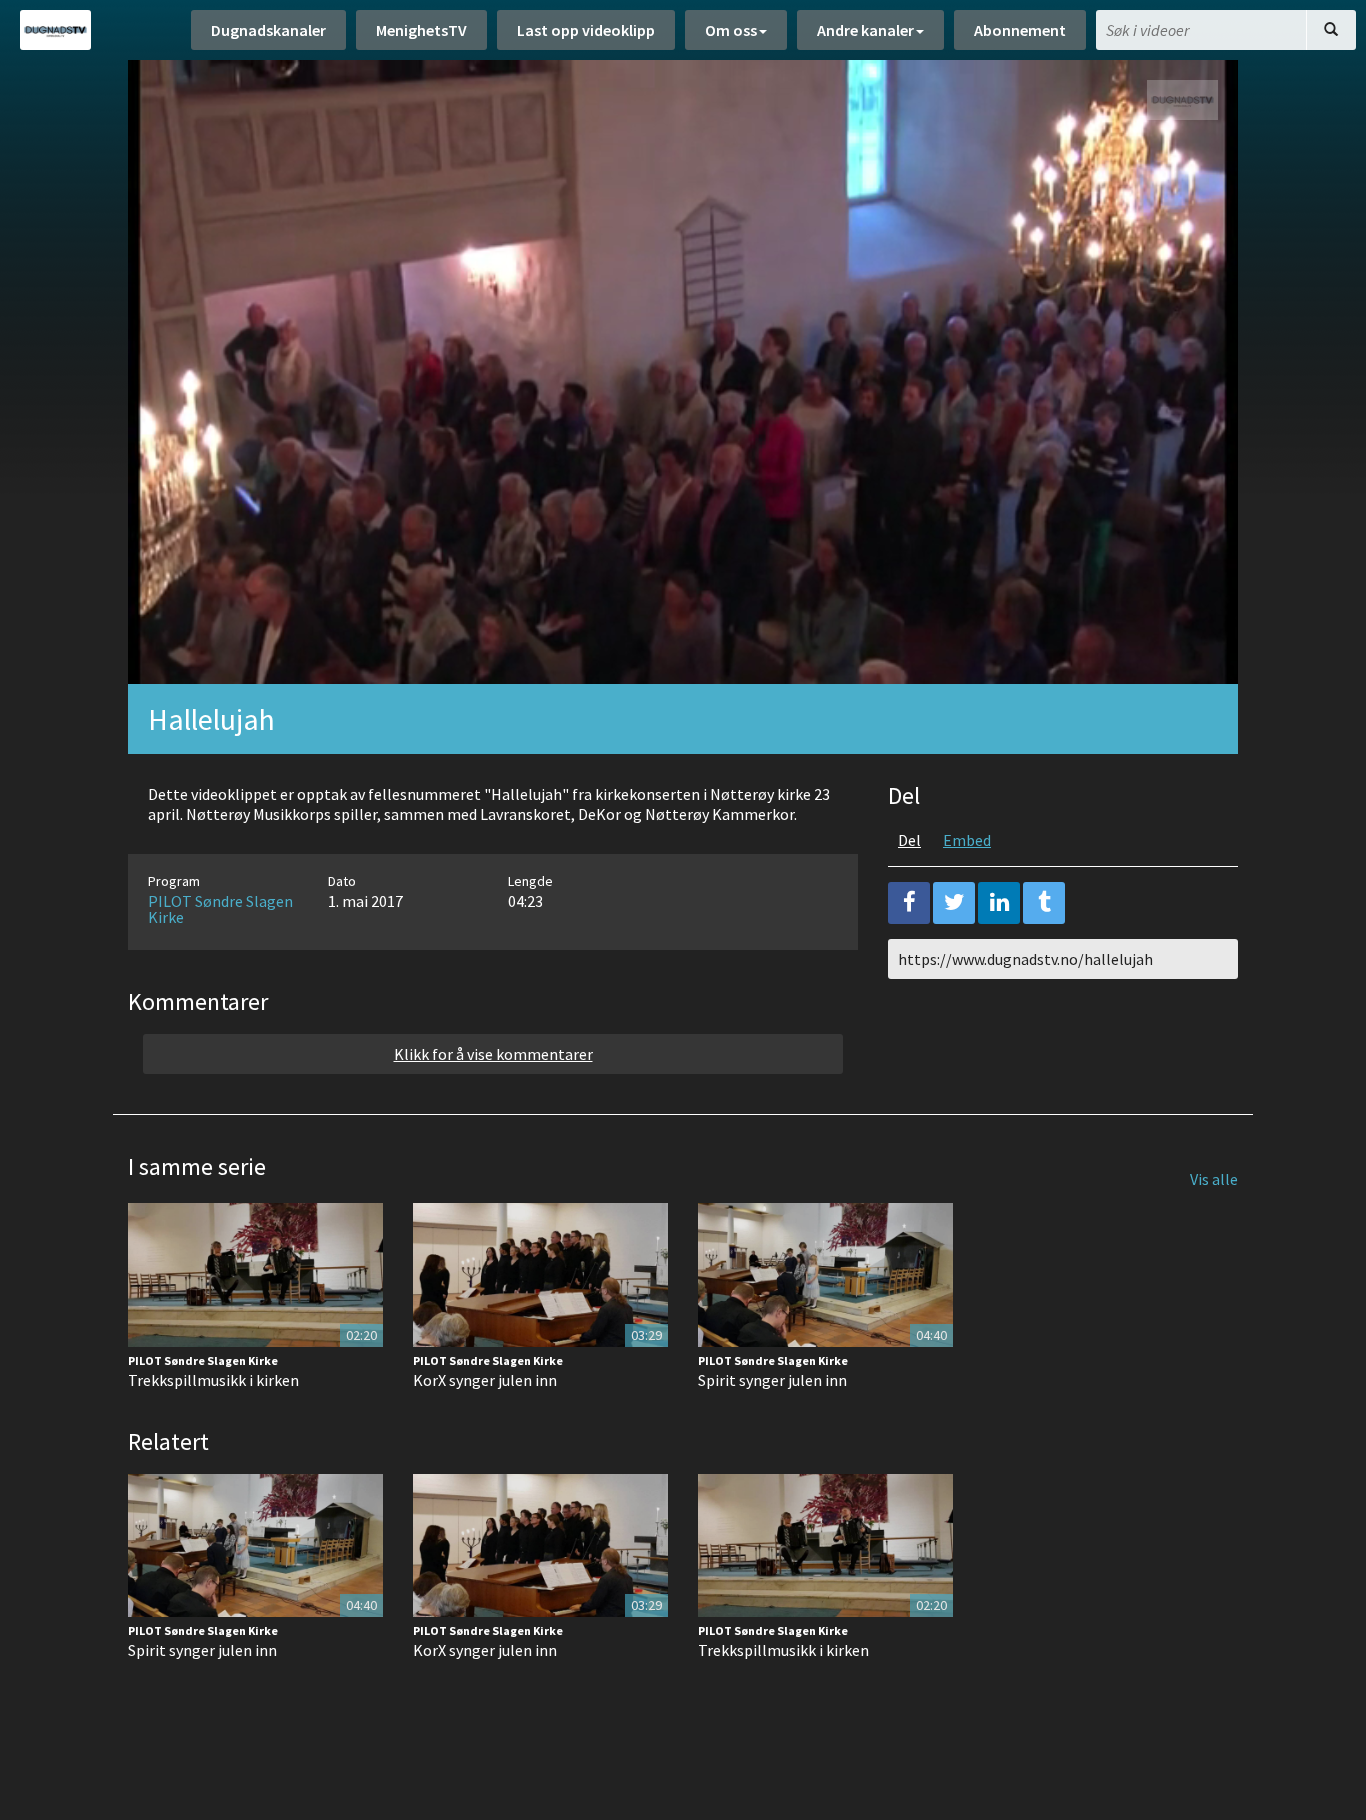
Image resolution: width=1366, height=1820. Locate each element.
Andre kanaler (865, 30)
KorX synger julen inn (485, 1380)
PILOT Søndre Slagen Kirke (220, 909)
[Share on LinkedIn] (999, 903)
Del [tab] (909, 840)
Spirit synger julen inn (772, 1380)
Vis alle (1214, 1179)
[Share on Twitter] (954, 903)
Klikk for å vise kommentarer (493, 1054)
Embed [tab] (967, 840)
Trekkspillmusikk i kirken (213, 1380)
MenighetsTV (421, 30)
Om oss (731, 30)
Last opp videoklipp (586, 30)
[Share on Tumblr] (1044, 903)
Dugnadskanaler (268, 30)
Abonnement (1020, 30)
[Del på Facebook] (909, 903)
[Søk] (1331, 30)
